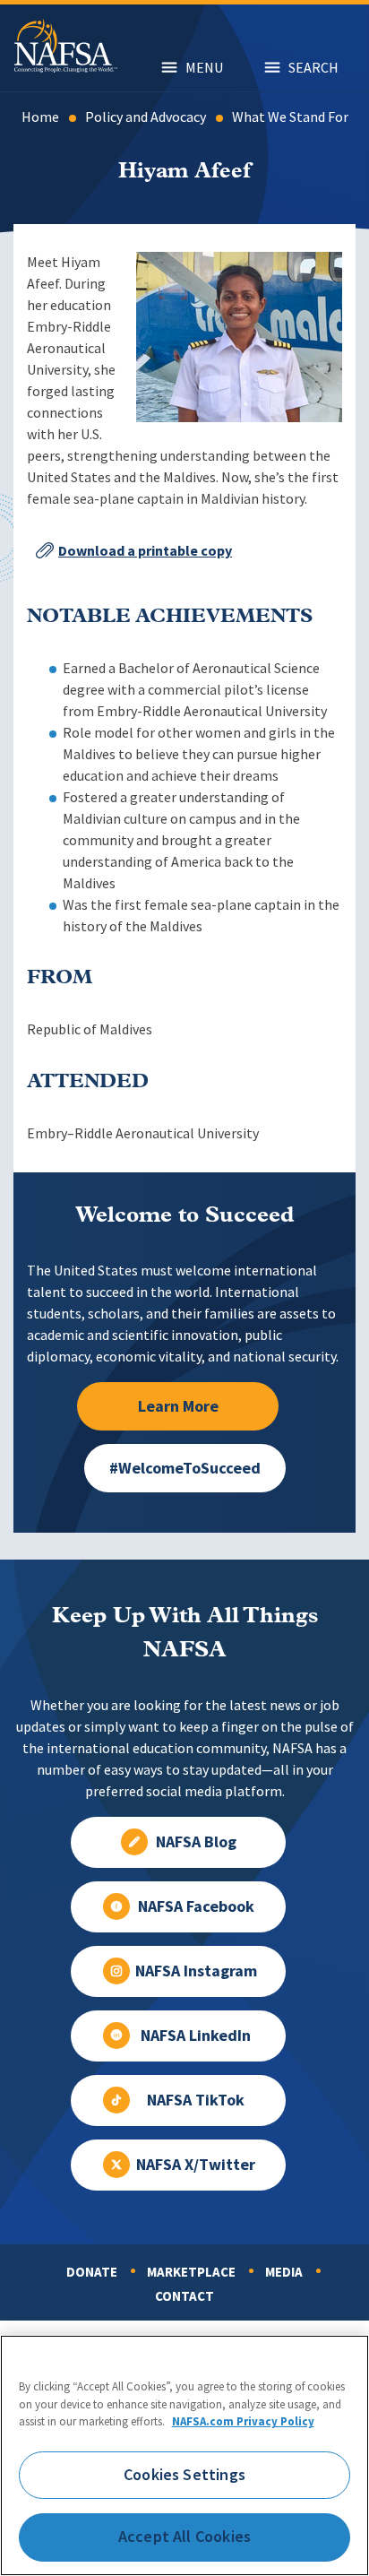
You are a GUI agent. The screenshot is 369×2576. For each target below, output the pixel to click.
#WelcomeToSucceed (185, 1468)
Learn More (178, 1406)
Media (284, 2272)
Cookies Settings (184, 2475)
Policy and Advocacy (146, 117)
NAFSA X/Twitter (196, 2165)
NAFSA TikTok (196, 2100)
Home (40, 117)
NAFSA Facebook (196, 1906)
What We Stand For (290, 117)
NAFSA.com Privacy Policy (243, 2421)
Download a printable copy (145, 551)
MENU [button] (204, 68)
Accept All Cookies (184, 2537)
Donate (92, 2272)
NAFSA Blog (196, 1842)
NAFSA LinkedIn (196, 2036)
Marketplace (191, 2272)
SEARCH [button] (313, 68)
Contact (184, 2296)
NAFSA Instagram (196, 1971)
